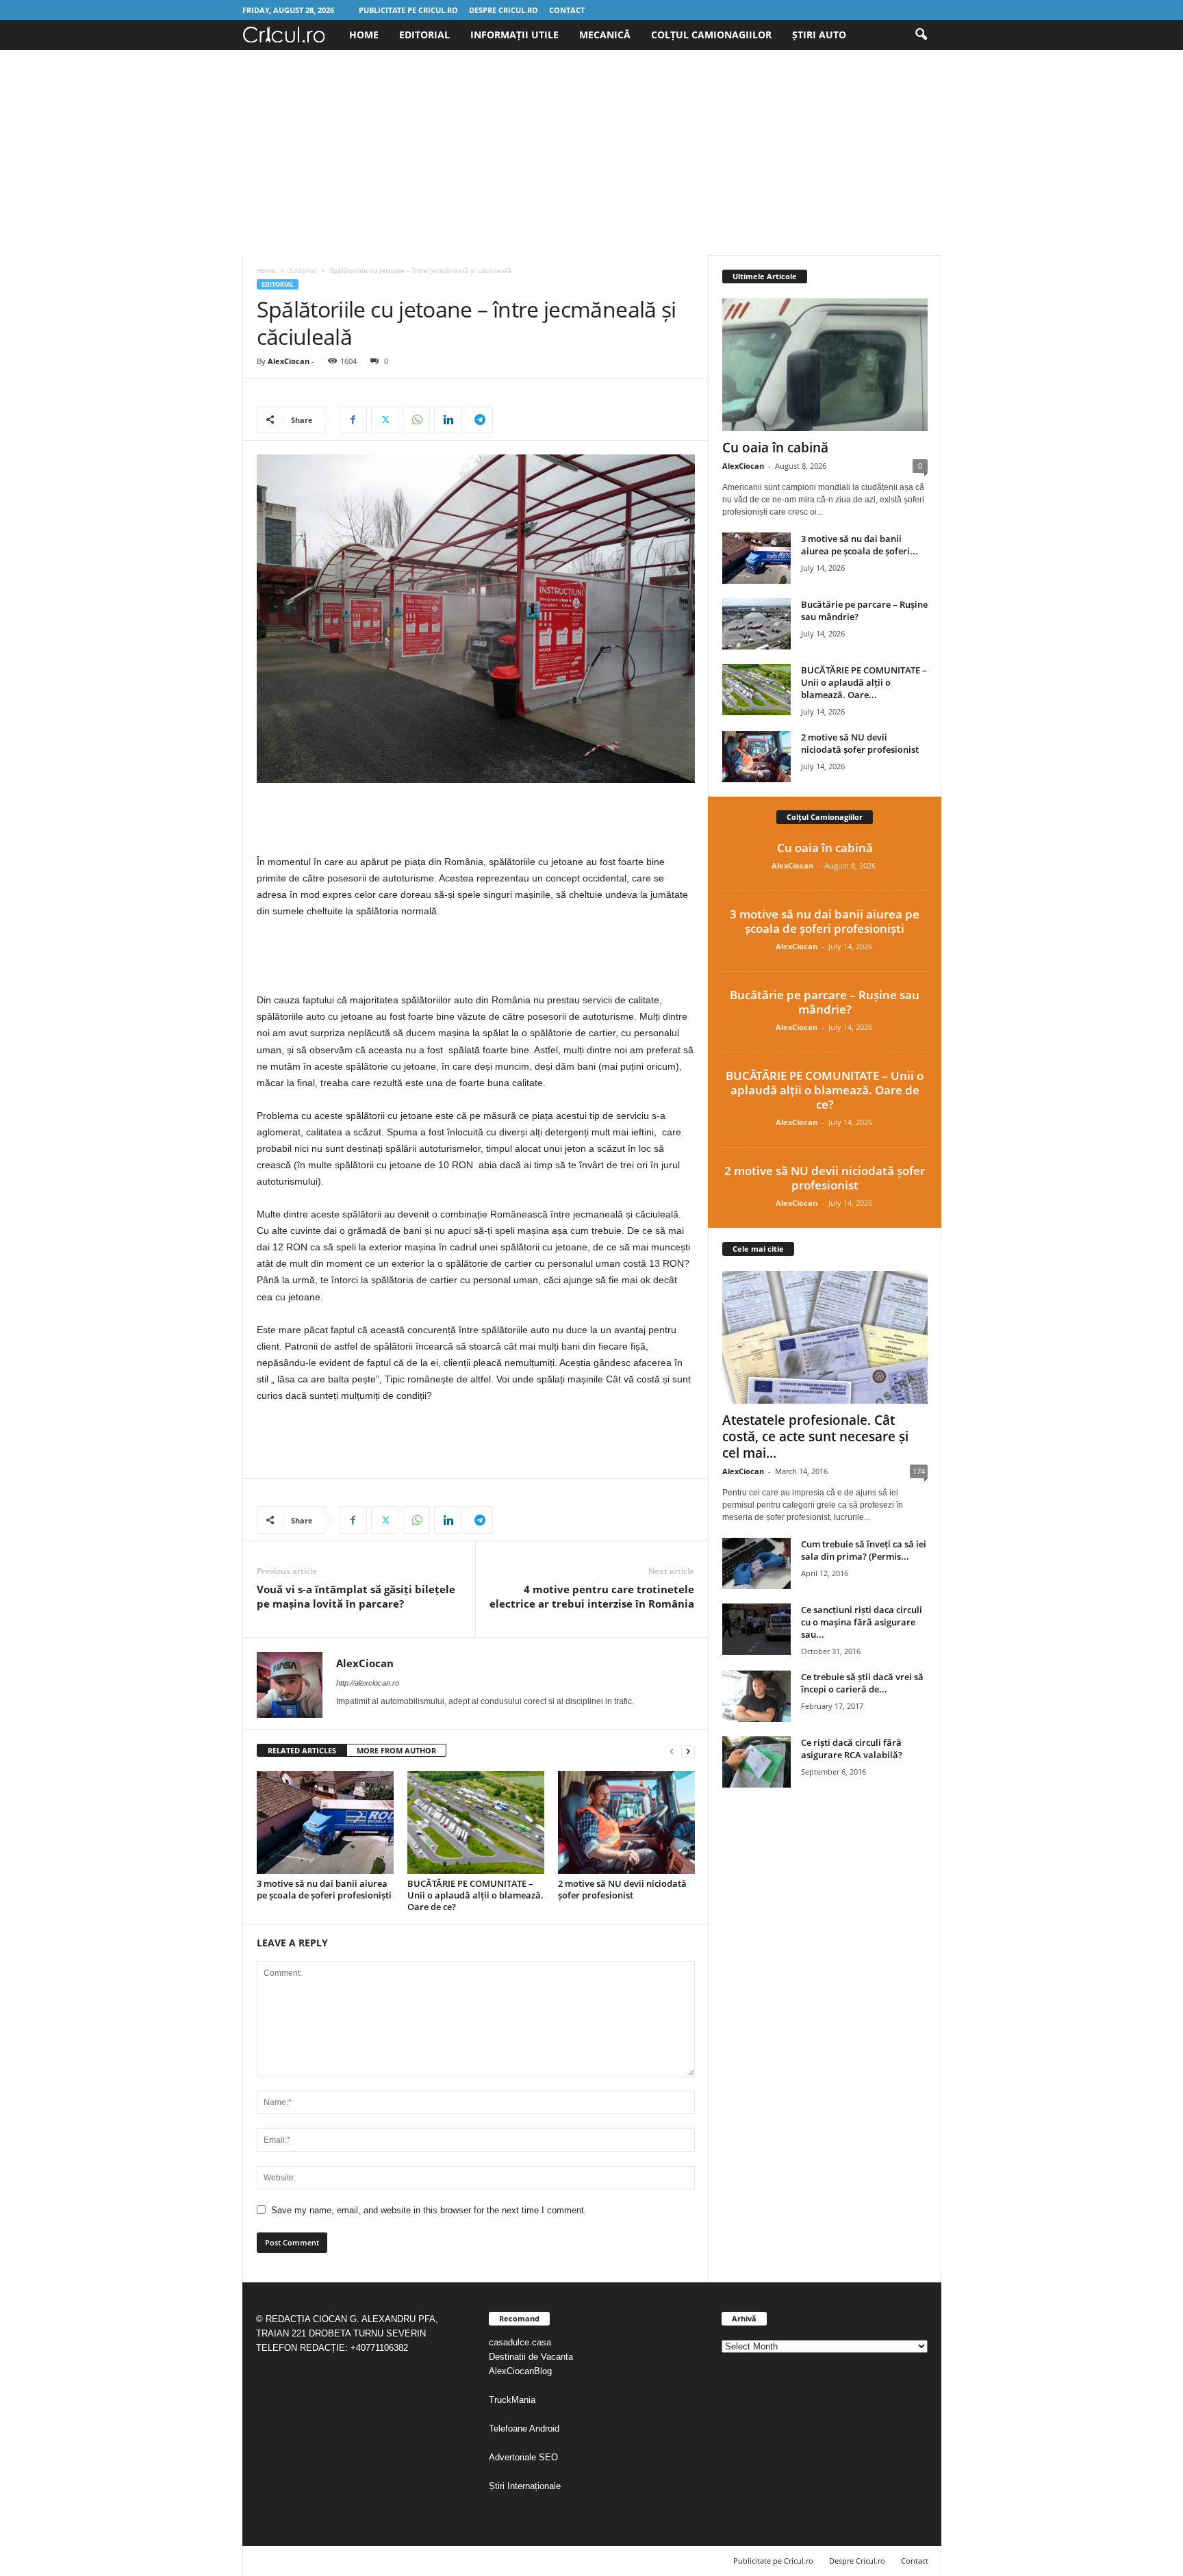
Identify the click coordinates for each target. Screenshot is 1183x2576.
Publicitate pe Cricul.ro (408, 10)
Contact (567, 10)
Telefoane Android (524, 2429)
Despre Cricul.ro (504, 10)
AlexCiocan (289, 361)
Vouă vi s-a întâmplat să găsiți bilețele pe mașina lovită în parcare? (356, 1596)
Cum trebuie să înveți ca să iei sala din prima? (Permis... (864, 1550)
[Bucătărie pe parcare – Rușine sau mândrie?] (756, 624)
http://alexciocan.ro (368, 1683)
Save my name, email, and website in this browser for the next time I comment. (429, 2210)
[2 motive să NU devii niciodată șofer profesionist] (626, 1822)
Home (364, 35)
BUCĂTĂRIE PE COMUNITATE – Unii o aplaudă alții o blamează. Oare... (864, 682)
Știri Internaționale (526, 2486)
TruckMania (512, 2400)
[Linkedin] (448, 420)
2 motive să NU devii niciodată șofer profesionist (622, 1889)
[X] (385, 420)
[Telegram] (479, 420)
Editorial (424, 35)
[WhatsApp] (416, 420)
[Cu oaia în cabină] (825, 365)
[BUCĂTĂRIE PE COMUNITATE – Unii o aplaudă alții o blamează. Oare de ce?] (476, 1822)
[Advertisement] (591, 153)
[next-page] (688, 1751)
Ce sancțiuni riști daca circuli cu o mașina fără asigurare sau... (862, 1622)
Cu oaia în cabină (775, 448)
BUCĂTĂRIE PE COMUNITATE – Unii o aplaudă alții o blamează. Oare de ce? (475, 1895)
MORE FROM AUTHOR (396, 1750)
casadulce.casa (520, 2342)
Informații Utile (514, 35)
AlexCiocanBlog (520, 2371)
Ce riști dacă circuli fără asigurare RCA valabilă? (852, 1749)
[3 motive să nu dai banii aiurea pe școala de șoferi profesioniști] (325, 1822)
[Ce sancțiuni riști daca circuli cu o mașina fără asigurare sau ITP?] (756, 1629)
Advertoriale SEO (523, 2457)
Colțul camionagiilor (711, 35)
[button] (921, 35)
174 (919, 1471)
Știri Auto (819, 35)
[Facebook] (353, 420)
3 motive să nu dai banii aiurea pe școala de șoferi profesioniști (324, 1889)
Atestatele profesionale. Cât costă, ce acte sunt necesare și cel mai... (815, 1437)
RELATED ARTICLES (302, 1750)
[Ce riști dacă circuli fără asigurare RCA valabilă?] (756, 1762)
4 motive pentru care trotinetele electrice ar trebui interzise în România (592, 1596)
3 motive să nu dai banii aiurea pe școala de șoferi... (860, 545)
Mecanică (605, 35)
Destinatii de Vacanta (532, 2357)
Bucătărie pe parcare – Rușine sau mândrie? (825, 1002)
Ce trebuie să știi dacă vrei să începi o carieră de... (862, 1683)
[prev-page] (672, 1751)
